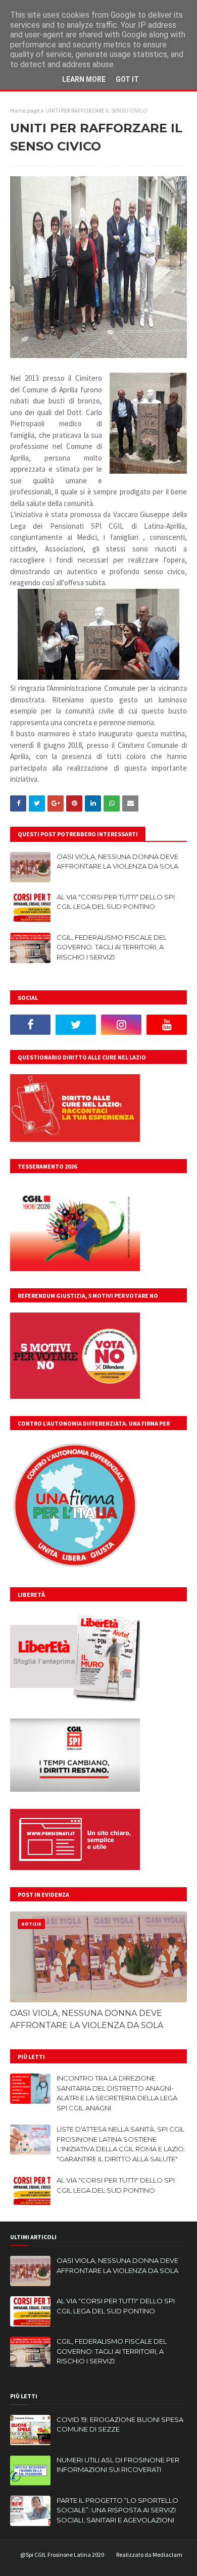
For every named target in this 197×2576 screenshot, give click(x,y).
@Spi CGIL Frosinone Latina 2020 (62, 2555)
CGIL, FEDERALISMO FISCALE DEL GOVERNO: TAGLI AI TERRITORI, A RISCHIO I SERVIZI (112, 947)
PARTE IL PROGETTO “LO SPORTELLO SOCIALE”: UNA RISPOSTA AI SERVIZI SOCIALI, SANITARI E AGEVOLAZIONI (117, 2510)
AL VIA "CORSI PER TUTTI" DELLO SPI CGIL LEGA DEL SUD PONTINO (116, 902)
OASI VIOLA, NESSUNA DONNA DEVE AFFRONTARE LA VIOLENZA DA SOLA (117, 862)
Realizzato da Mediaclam (149, 2555)
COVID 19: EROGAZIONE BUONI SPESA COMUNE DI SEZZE (120, 2425)
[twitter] (76, 1025)
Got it (127, 79)
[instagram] (121, 1025)
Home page (25, 110)
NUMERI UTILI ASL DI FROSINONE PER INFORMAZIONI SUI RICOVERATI (118, 2465)
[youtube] (167, 1025)
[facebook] (30, 1025)
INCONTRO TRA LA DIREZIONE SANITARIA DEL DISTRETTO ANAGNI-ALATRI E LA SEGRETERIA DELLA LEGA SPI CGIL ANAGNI (117, 2093)
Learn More (84, 79)
